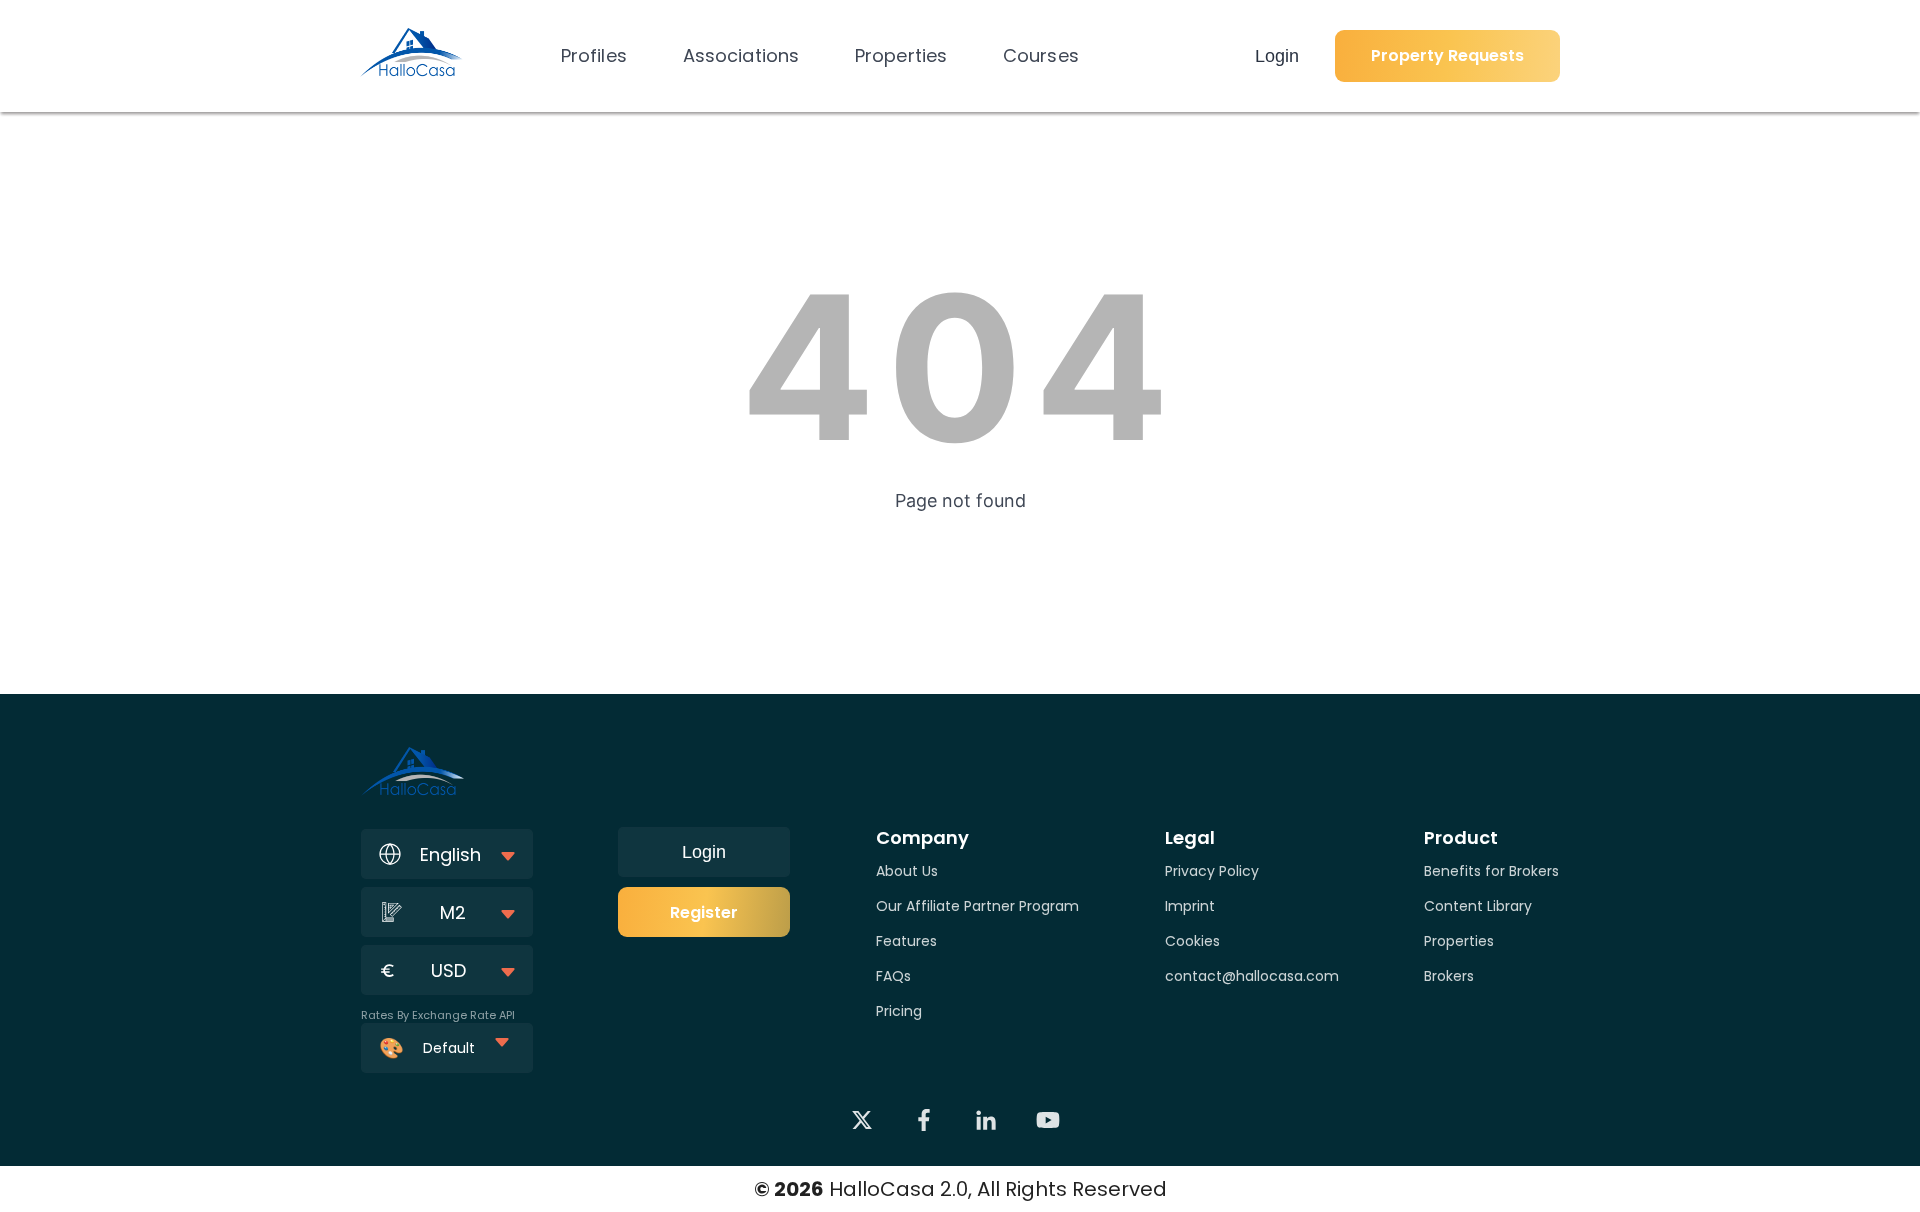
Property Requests (1447, 55)
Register (704, 912)
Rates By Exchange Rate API (438, 1015)
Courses (1041, 55)
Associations (741, 55)
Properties (901, 55)
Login (1277, 56)
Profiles (594, 55)
